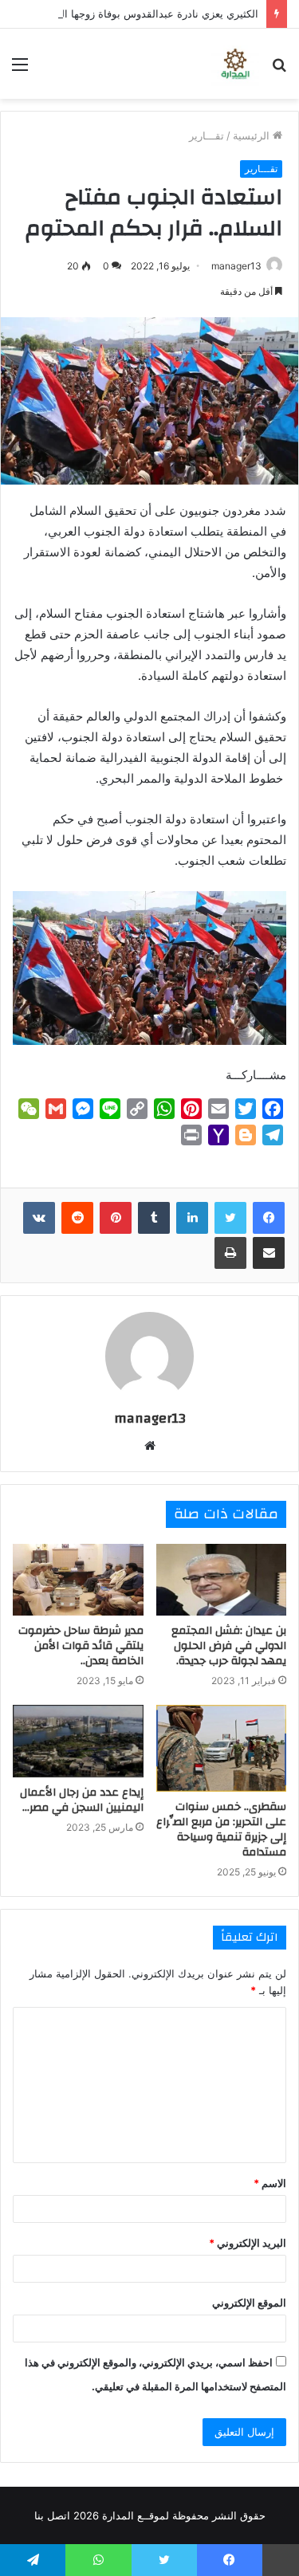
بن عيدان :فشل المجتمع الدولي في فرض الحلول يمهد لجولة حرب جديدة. (229, 1646)
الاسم (270, 2183)
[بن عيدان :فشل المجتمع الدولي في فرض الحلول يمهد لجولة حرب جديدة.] (222, 1580)
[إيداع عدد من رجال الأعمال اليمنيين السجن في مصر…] (78, 1741)
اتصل (59, 2515)
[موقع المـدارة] (235, 64)
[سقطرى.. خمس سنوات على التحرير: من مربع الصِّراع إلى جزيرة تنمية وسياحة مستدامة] (222, 1748)
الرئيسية (253, 135)
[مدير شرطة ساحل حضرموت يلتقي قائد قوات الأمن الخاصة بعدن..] (78, 1580)
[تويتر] (230, 1218)
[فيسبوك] (269, 1218)
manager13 (236, 266)
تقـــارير (207, 135)
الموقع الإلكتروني (249, 2303)
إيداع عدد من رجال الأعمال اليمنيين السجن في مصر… (82, 1800)
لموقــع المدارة (134, 2515)
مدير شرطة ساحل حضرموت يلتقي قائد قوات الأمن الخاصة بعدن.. (81, 1646)
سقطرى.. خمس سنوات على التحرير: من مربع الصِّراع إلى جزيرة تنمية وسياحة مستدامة (221, 1830)
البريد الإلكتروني (248, 2243)
